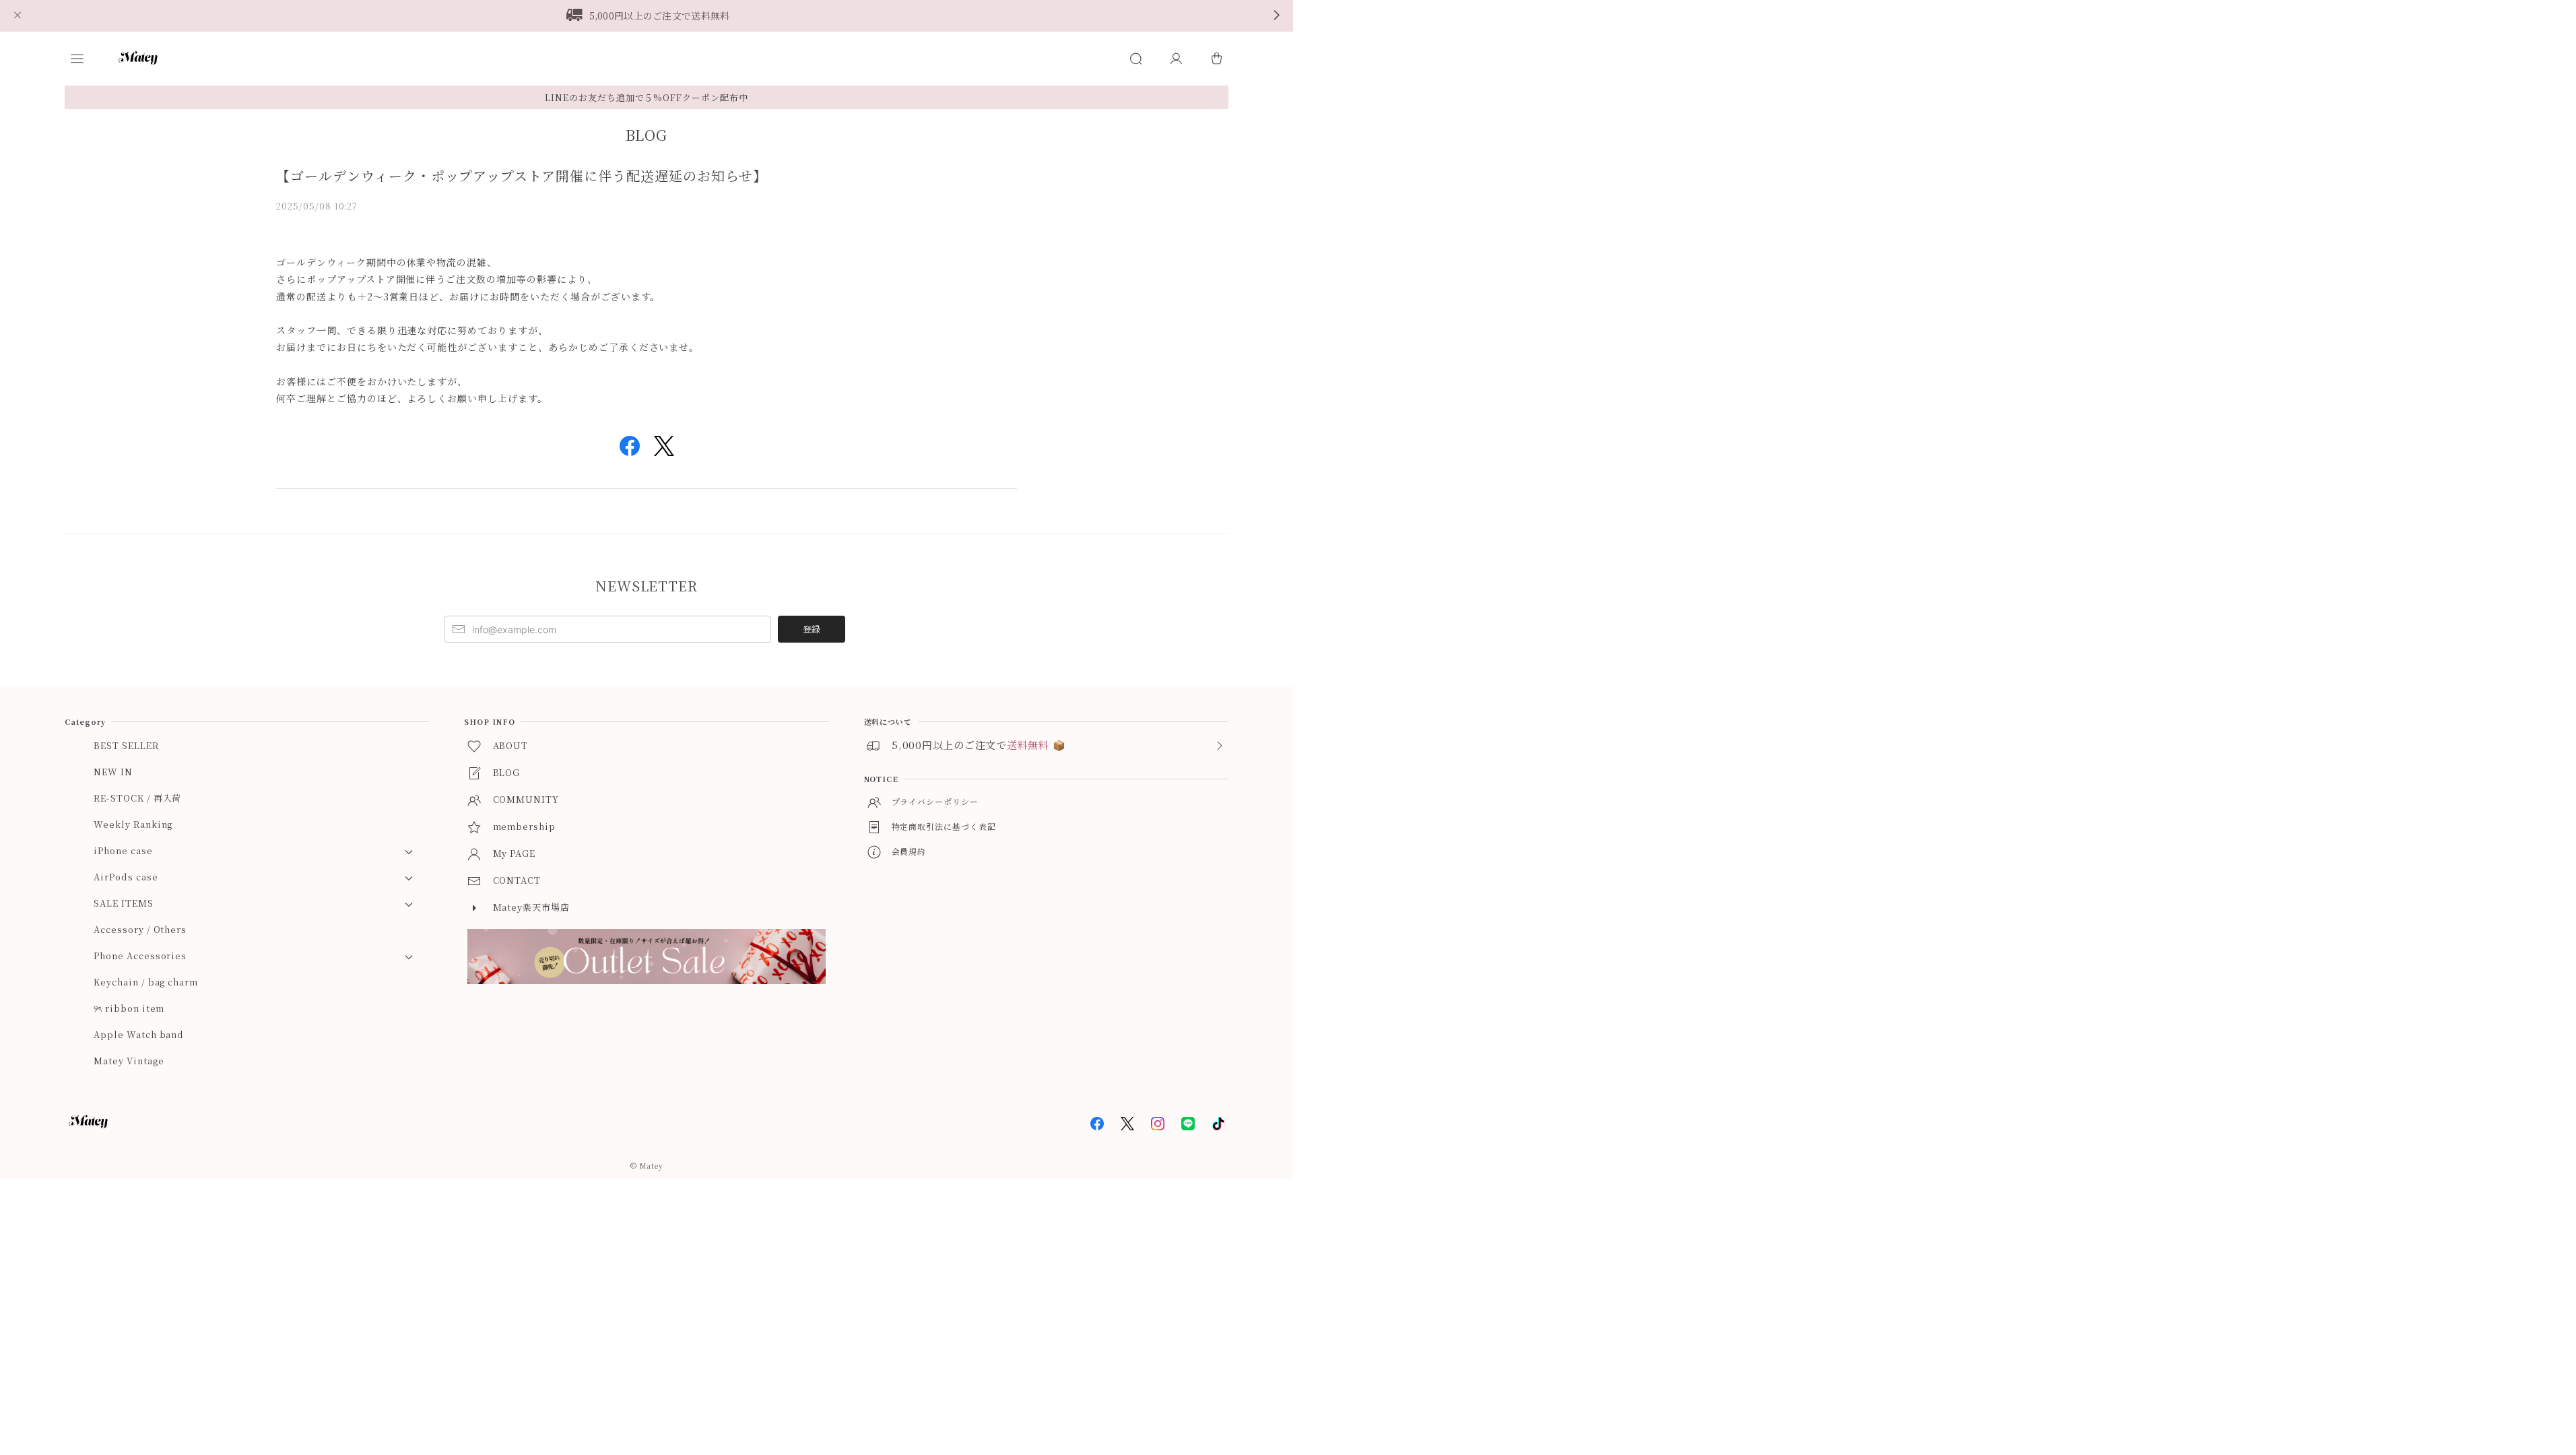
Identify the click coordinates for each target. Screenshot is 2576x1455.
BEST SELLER (126, 745)
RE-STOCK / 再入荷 (137, 798)
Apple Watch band (139, 1034)
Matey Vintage (129, 1061)
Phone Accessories (140, 956)
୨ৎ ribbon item (129, 1008)
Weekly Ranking (133, 824)
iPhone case (123, 850)
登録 (812, 629)
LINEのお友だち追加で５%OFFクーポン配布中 (647, 97)
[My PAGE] (1176, 59)
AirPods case (126, 877)
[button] (90, 59)
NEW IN (113, 772)
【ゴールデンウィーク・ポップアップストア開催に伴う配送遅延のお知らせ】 (522, 175)
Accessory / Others (140, 929)
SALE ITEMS (124, 903)
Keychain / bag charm (146, 982)
